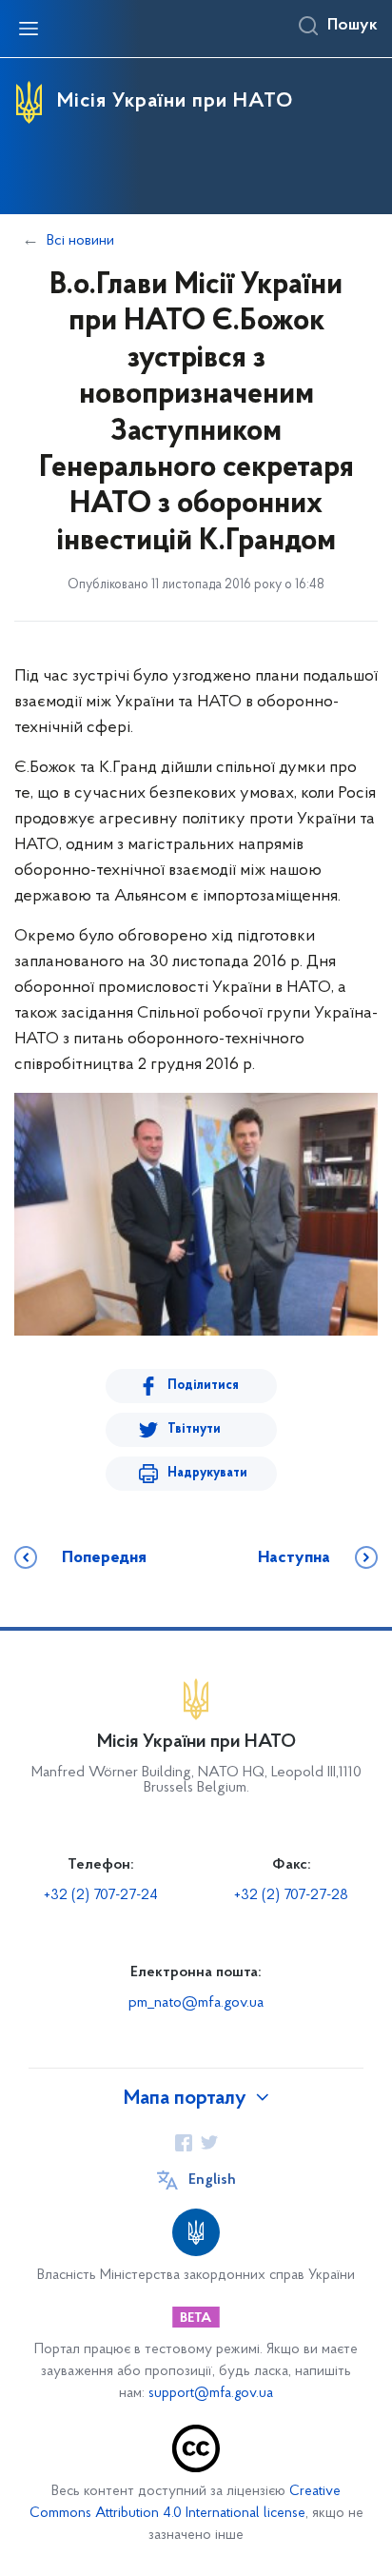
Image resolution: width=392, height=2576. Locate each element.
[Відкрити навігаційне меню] (29, 29)
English (212, 2180)
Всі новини (80, 241)
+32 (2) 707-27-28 (291, 1895)
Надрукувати (207, 1473)
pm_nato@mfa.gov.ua (196, 2003)
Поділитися (203, 1386)
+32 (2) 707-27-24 (101, 1895)
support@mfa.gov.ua (211, 2394)
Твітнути (194, 1429)
